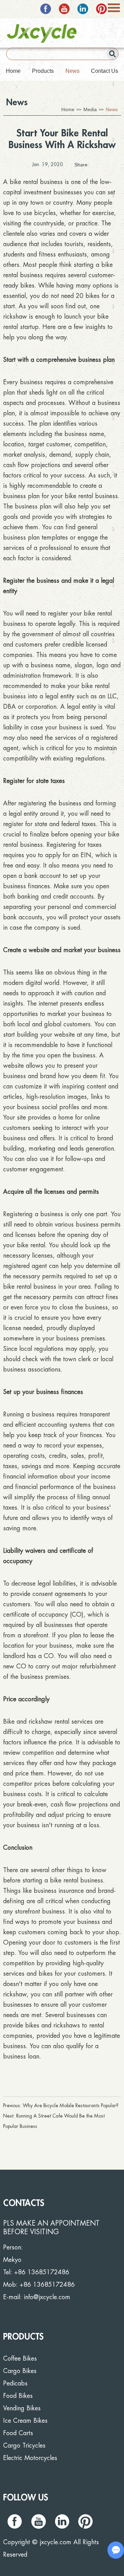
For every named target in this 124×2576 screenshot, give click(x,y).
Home (13, 71)
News (73, 71)
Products (43, 71)
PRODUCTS (23, 2337)
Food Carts (18, 2433)
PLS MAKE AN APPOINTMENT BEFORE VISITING (51, 2228)
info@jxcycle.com (47, 2297)
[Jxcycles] (42, 33)
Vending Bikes (22, 2408)
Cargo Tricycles (24, 2446)
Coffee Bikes (20, 2359)
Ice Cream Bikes (25, 2421)
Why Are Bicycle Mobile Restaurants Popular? (71, 2105)
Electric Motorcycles (30, 2458)
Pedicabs (15, 2383)
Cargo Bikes (20, 2371)
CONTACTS (24, 2203)
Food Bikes (18, 2396)
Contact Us (105, 71)
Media (90, 109)
